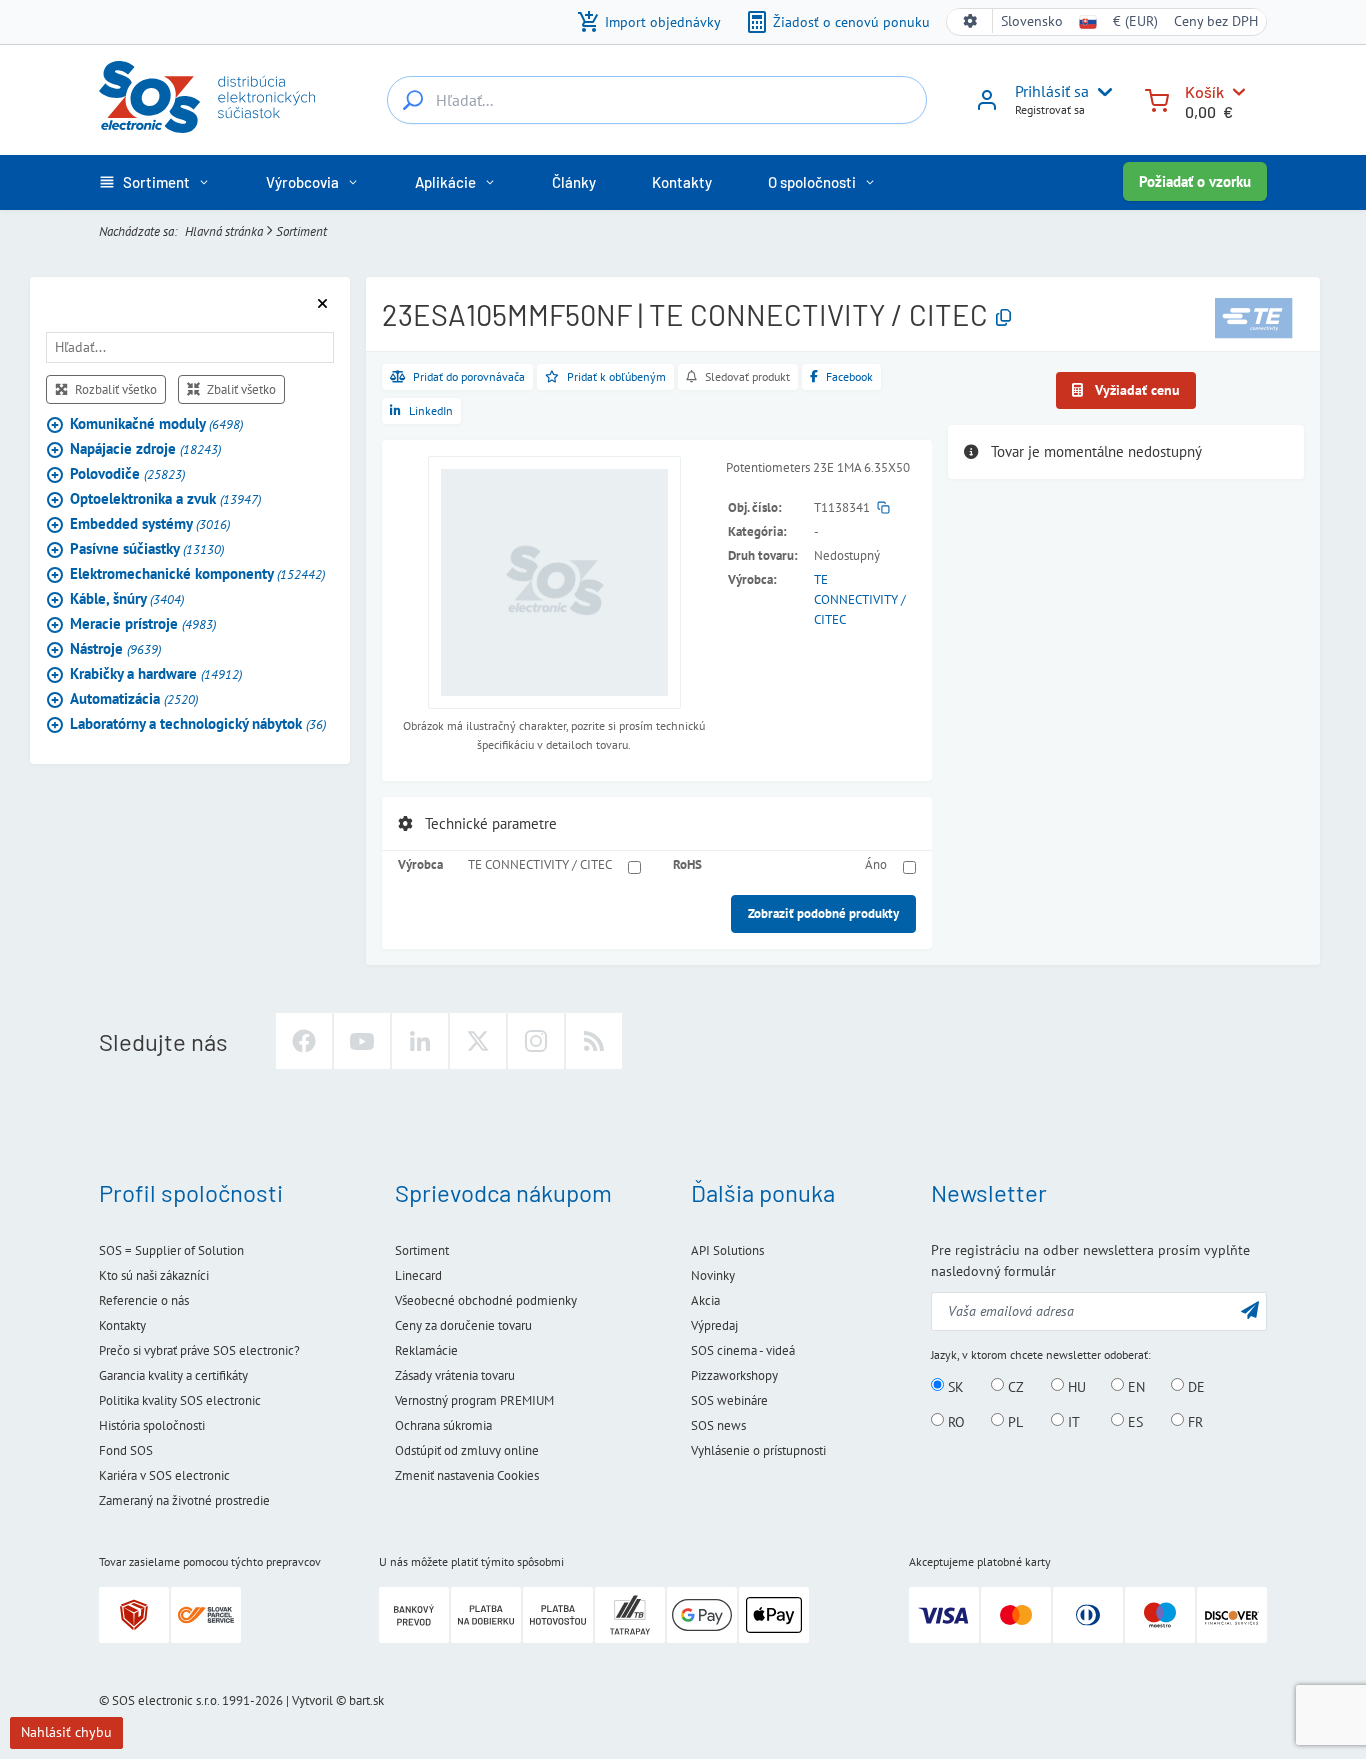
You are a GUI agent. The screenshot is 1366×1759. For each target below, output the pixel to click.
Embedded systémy (150, 524)
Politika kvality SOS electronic (180, 1400)
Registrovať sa (1050, 109)
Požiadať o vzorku (1195, 181)
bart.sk (366, 1700)
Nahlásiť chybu (66, 1732)
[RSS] (594, 1041)
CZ (1014, 1386)
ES (1133, 1421)
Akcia (705, 1300)
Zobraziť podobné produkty (823, 913)
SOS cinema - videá (743, 1350)
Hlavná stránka (224, 231)
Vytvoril (312, 1700)
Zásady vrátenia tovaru (455, 1375)
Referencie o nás (144, 1300)
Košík (1204, 91)
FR (1193, 1421)
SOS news (718, 1425)
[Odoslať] (1250, 1309)
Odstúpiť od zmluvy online (467, 1450)
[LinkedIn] (420, 1041)
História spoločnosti (152, 1425)
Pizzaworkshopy (734, 1375)
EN (1134, 1386)
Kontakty (122, 1325)
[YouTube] (362, 1041)
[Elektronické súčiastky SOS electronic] (207, 97)
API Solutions (727, 1250)
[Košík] (1157, 98)
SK (954, 1386)
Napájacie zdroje (145, 449)
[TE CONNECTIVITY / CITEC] (1254, 317)
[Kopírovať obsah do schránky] (1003, 318)
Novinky (713, 1275)
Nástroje (115, 649)
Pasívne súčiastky (147, 549)
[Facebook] (304, 1041)
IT (1072, 1421)
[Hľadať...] (413, 100)
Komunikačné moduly (156, 424)
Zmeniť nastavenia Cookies (467, 1475)
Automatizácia (134, 699)
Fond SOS (126, 1450)
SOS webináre (729, 1400)
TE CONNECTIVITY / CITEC (860, 599)
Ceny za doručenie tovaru (463, 1325)
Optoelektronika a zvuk (165, 499)
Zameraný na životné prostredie (184, 1500)
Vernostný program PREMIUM (474, 1400)
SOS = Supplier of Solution (171, 1250)
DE (1194, 1386)
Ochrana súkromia (443, 1425)
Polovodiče (127, 474)
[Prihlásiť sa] (987, 107)
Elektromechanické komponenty (197, 574)
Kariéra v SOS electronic (164, 1475)
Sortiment (301, 231)
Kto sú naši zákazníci (154, 1275)
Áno (876, 864)
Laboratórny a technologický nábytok (198, 724)
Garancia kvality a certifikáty (173, 1375)
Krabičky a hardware (156, 674)
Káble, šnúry (127, 599)
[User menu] (1101, 92)
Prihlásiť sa (1052, 91)
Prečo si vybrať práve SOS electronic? (199, 1350)
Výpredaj (714, 1325)
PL (1013, 1421)
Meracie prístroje (143, 624)
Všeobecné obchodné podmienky (486, 1300)
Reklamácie (426, 1350)
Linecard (418, 1275)
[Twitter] (478, 1041)
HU (1075, 1386)
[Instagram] (536, 1041)
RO (954, 1421)
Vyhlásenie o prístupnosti (758, 1450)
